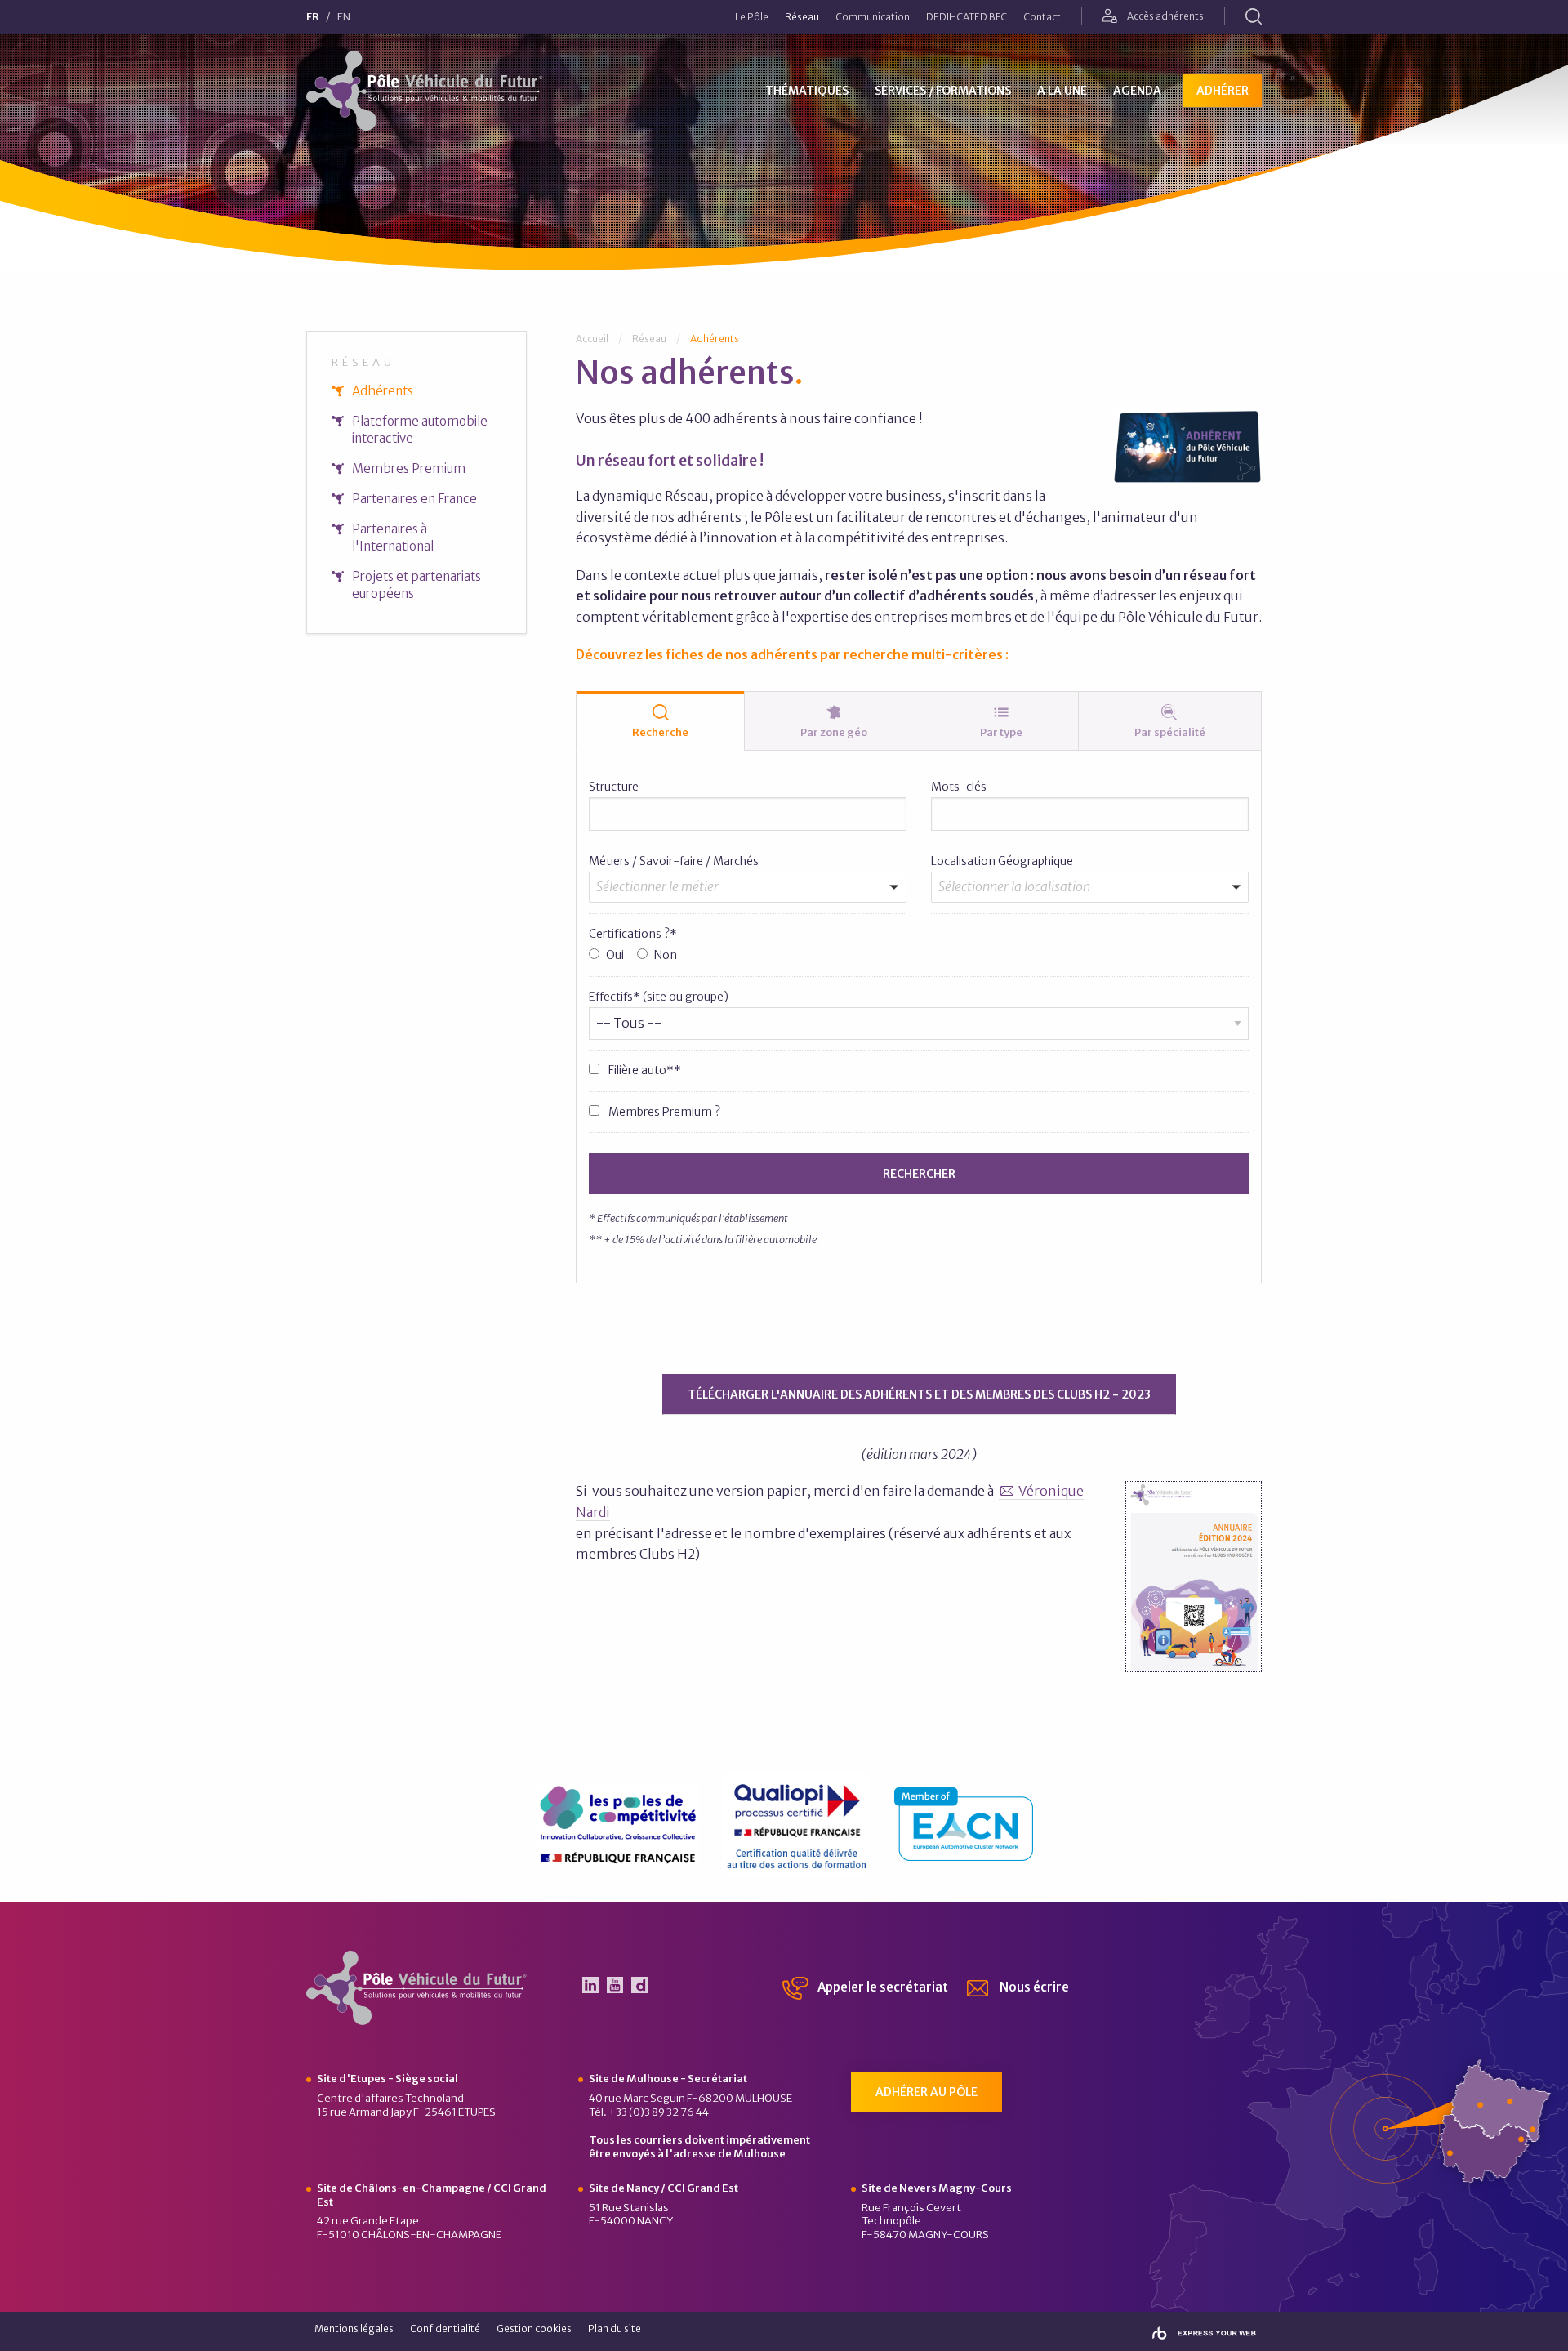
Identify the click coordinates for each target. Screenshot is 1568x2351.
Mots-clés (959, 787)
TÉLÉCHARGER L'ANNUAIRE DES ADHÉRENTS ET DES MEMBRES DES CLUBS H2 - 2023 (919, 1394)
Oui (615, 955)
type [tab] (1001, 732)
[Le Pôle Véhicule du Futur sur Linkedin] (590, 1985)
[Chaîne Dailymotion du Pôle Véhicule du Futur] (639, 1985)
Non (666, 955)
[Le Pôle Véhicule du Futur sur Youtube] (615, 1985)
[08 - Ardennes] (1083, 904)
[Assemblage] (741, 904)
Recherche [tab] (660, 732)
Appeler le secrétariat (882, 1987)
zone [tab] (834, 732)
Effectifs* (659, 997)
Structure (614, 787)
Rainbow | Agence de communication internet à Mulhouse (1204, 2333)
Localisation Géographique (1002, 861)
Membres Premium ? (663, 1112)
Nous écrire (1033, 1987)
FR (313, 18)
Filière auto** (644, 1070)
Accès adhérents (1165, 16)
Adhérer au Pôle (927, 2092)
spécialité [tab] (1170, 732)
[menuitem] (752, 17)
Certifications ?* (633, 934)
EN (344, 18)
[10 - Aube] (1083, 921)
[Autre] (741, 921)
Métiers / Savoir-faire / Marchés (674, 861)
